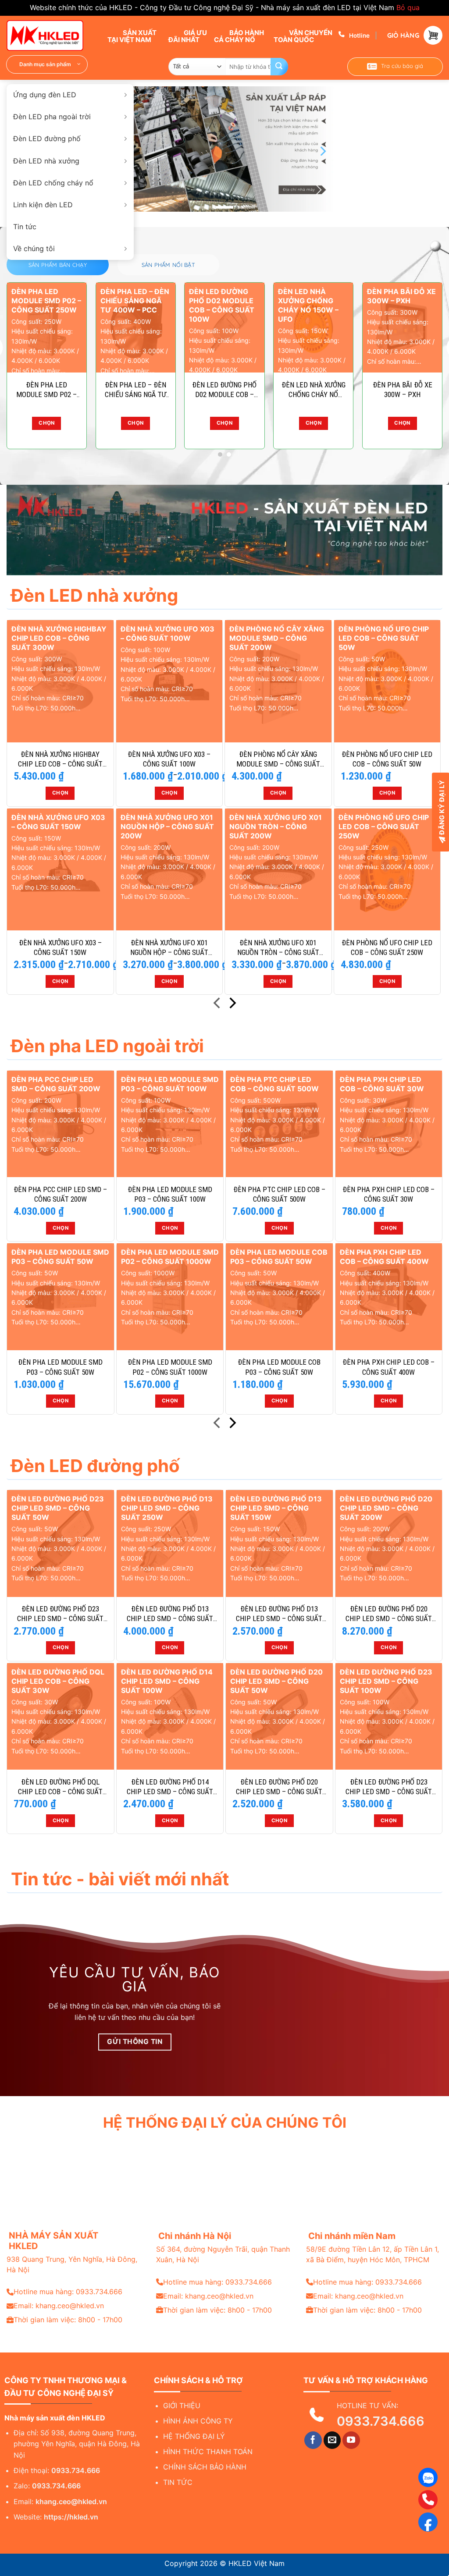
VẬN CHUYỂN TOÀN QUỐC (303, 36)
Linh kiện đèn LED (43, 205)
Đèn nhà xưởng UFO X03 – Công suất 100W (169, 759)
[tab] (58, 265)
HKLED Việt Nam (257, 2563)
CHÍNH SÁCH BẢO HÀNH (205, 2467)
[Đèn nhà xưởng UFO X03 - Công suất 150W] (60, 870)
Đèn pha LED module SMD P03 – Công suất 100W (170, 1194)
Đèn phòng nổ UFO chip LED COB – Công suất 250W (387, 947)
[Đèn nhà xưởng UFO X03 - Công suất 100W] (169, 681)
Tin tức (25, 227)
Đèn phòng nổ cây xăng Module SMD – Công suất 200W (278, 759)
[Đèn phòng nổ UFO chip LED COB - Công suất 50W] (387, 681)
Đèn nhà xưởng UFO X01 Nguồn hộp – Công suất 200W (169, 948)
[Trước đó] (218, 1005)
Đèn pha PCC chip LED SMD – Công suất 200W (60, 1194)
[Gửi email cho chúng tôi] (332, 2440)
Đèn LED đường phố (47, 138)
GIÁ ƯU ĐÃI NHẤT (188, 36)
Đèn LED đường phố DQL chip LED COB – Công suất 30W (60, 1787)
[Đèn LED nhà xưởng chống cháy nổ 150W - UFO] (313, 328)
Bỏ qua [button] (408, 7)
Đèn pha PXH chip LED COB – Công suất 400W (388, 1367)
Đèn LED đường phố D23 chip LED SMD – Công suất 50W (60, 1614)
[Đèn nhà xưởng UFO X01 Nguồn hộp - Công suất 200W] (169, 870)
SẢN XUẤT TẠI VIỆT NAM (132, 36)
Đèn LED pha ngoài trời (52, 117)
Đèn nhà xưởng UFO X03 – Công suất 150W (60, 947)
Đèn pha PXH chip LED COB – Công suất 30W (388, 1194)
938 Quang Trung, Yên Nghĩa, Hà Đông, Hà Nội (72, 2264)
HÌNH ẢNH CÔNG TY (198, 2421)
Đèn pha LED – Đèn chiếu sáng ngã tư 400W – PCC (135, 390)
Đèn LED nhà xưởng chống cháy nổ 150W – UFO (314, 390)
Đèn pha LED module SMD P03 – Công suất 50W (60, 1367)
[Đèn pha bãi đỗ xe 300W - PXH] (402, 328)
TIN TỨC (178, 2482)
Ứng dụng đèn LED (45, 95)
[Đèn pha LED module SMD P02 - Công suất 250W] (47, 328)
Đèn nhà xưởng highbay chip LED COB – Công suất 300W (60, 759)
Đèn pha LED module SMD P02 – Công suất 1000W (170, 1367)
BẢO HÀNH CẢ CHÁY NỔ (239, 36)
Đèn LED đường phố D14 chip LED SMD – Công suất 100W (170, 1787)
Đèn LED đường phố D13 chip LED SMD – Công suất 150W (279, 1614)
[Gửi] (279, 67)
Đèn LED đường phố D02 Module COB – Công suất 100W (224, 390)
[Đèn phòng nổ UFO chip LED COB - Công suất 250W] (387, 870)
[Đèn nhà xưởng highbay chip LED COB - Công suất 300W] (60, 681)
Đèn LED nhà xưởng (46, 161)
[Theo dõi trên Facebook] (313, 2440)
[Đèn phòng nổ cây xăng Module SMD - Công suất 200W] (278, 681)
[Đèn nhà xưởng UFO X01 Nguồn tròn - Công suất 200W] (278, 870)
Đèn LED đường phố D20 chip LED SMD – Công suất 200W (389, 1614)
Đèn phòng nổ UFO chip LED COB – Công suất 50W (387, 759)
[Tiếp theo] (232, 1005)
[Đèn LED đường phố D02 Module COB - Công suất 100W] (224, 328)
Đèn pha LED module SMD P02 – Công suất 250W (46, 390)
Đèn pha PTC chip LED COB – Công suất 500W (279, 1194)
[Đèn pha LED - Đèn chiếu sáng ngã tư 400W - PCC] (136, 328)
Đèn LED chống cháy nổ (53, 183)
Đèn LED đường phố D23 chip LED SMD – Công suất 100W (389, 1787)
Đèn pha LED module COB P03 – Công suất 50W (279, 1367)
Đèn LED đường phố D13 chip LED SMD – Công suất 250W (170, 1614)
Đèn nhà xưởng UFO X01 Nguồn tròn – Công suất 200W (278, 948)
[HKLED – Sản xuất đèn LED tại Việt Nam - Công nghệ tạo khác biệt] (50, 35)
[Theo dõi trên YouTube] (351, 2440)
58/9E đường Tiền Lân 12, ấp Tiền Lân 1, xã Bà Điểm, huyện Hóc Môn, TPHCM (372, 2254)
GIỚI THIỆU (182, 2406)
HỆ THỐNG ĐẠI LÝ (194, 2436)
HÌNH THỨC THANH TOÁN (208, 2452)
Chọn (46, 423)
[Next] (322, 151)
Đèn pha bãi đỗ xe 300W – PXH (403, 390)
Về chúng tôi (34, 248)
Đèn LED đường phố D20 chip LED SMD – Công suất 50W (279, 1787)
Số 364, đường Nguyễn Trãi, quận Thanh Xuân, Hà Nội (223, 2254)
